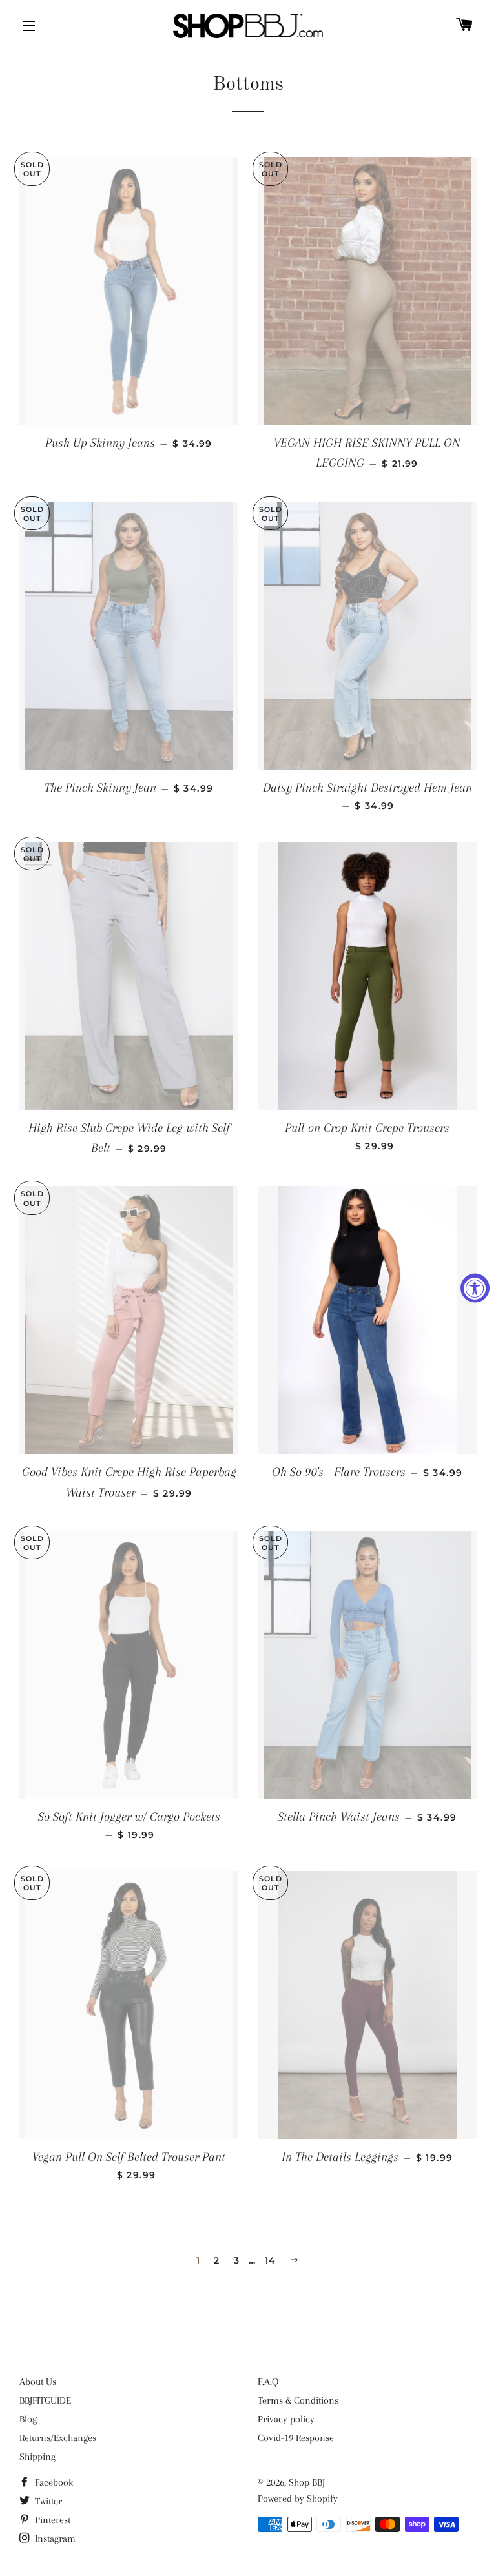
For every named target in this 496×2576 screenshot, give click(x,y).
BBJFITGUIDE (45, 2400)
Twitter (47, 2501)
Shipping (37, 2457)
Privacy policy (286, 2419)
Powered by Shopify (298, 2499)
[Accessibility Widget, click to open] (475, 1288)
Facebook (53, 2482)
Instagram (54, 2539)
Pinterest (51, 2520)
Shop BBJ (307, 2482)
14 (271, 2260)
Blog (28, 2419)
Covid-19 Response (296, 2438)
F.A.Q (268, 2382)
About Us (38, 2382)
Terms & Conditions (298, 2400)
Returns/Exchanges (58, 2438)
